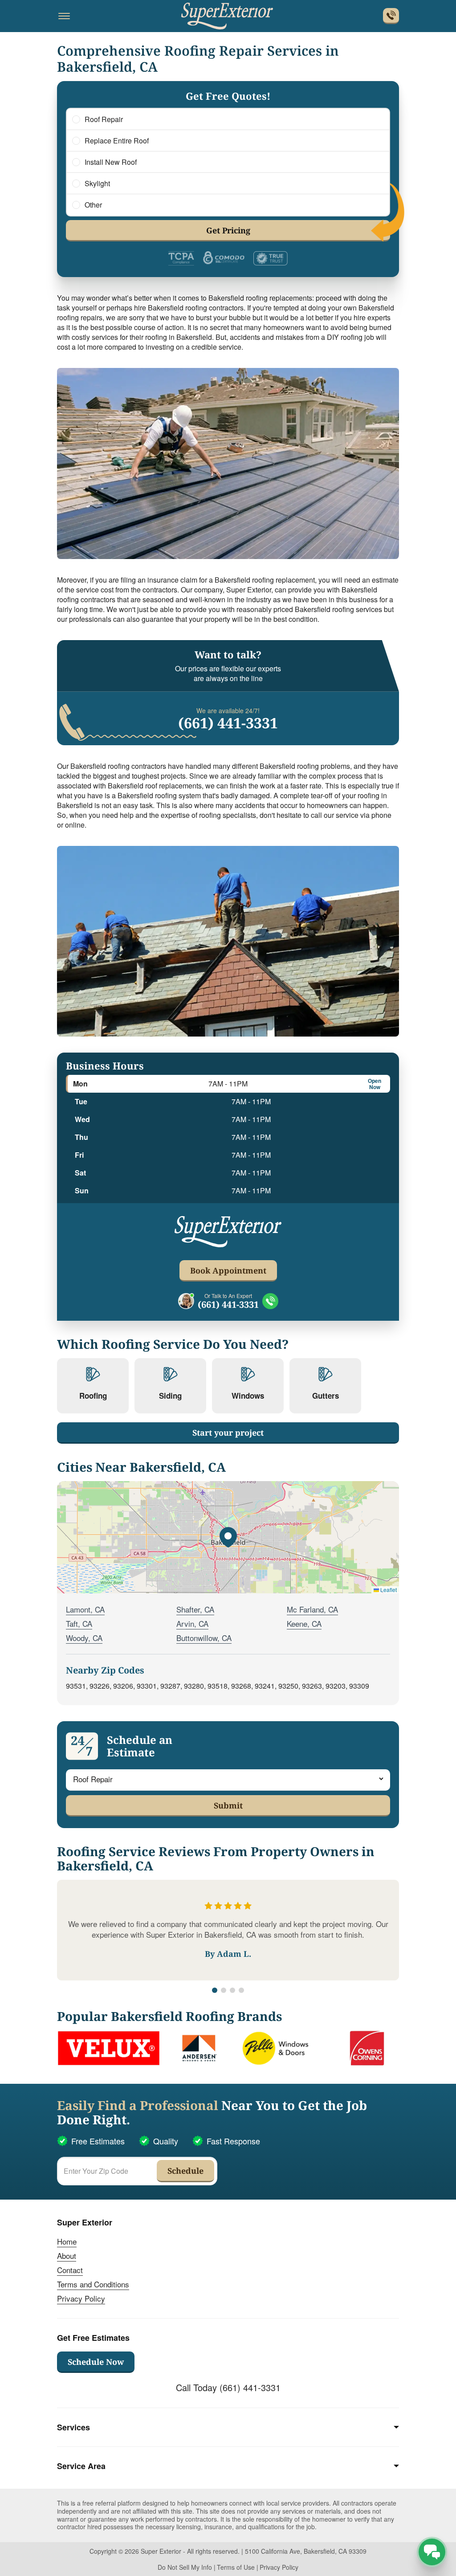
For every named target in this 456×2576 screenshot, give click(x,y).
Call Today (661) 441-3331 (228, 2387)
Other (93, 205)
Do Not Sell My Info (185, 2567)
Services (73, 2427)
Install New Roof (111, 162)
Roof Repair (104, 119)
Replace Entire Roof (117, 141)
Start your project (228, 1433)
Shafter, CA (195, 1609)
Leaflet (388, 1590)
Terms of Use (236, 2567)
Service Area (81, 2466)
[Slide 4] (241, 1990)
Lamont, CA (85, 1609)
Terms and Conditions (93, 2284)
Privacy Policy (81, 2298)
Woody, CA (84, 1638)
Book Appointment (228, 1270)
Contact (70, 2270)
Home (67, 2241)
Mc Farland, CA (312, 1609)
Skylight (97, 184)
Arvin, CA (192, 1623)
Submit (228, 1805)
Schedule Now (96, 2362)
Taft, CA (79, 1623)
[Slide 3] (232, 1990)
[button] (228, 1537)
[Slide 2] (224, 1990)
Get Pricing (228, 230)
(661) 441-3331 (228, 723)
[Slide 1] (215, 1990)
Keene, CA (304, 1623)
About (67, 2256)
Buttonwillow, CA (204, 1638)
